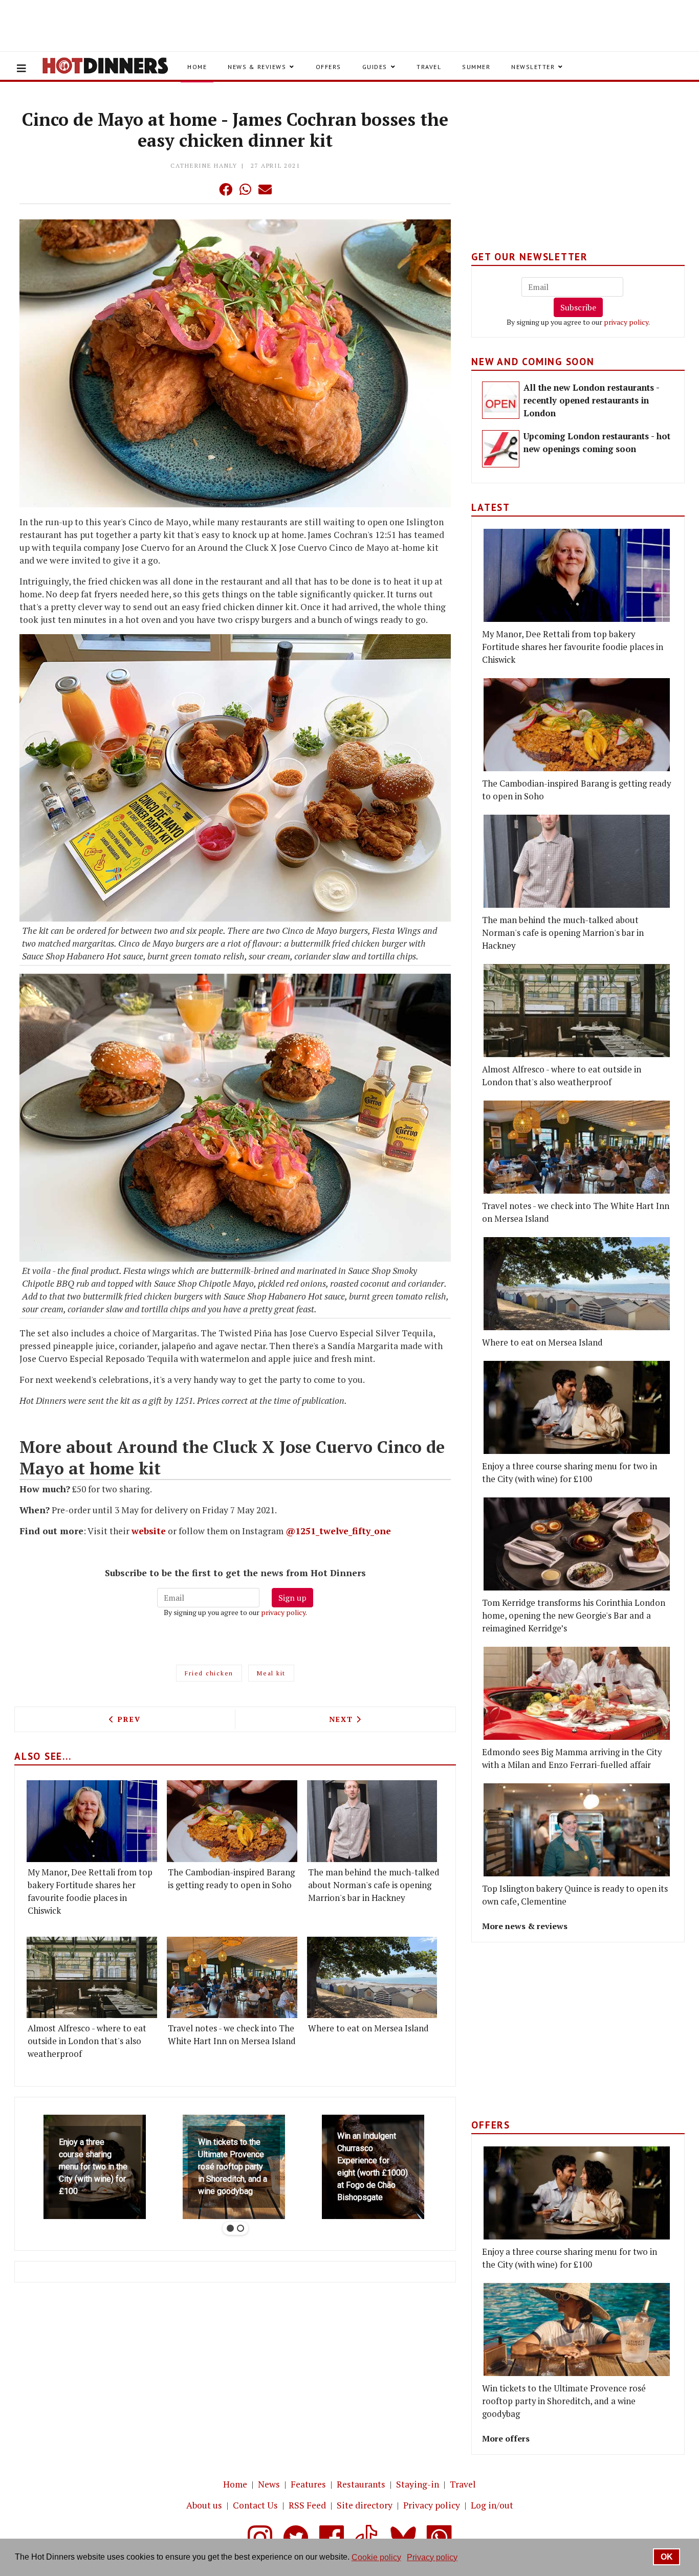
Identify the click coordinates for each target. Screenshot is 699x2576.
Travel (429, 67)
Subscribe (578, 307)
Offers (329, 67)
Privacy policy (432, 2505)
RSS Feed (307, 2505)
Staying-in (418, 2484)
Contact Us (255, 2505)
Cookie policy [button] (376, 2557)
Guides (375, 67)
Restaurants (361, 2484)
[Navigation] (21, 69)
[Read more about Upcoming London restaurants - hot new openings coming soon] (501, 449)
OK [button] (667, 2557)
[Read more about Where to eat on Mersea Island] (372, 1977)
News (269, 2484)
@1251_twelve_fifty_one (338, 1531)
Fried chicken (209, 1673)
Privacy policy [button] (432, 2557)
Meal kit (271, 1673)
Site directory (365, 2505)
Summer (476, 67)
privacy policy (283, 1612)
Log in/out (492, 2505)
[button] (205, 189)
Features (308, 2484)
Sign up (292, 1598)
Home (197, 67)
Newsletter (533, 67)
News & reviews (257, 67)
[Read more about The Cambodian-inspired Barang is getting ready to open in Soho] (232, 1821)
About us (204, 2505)
